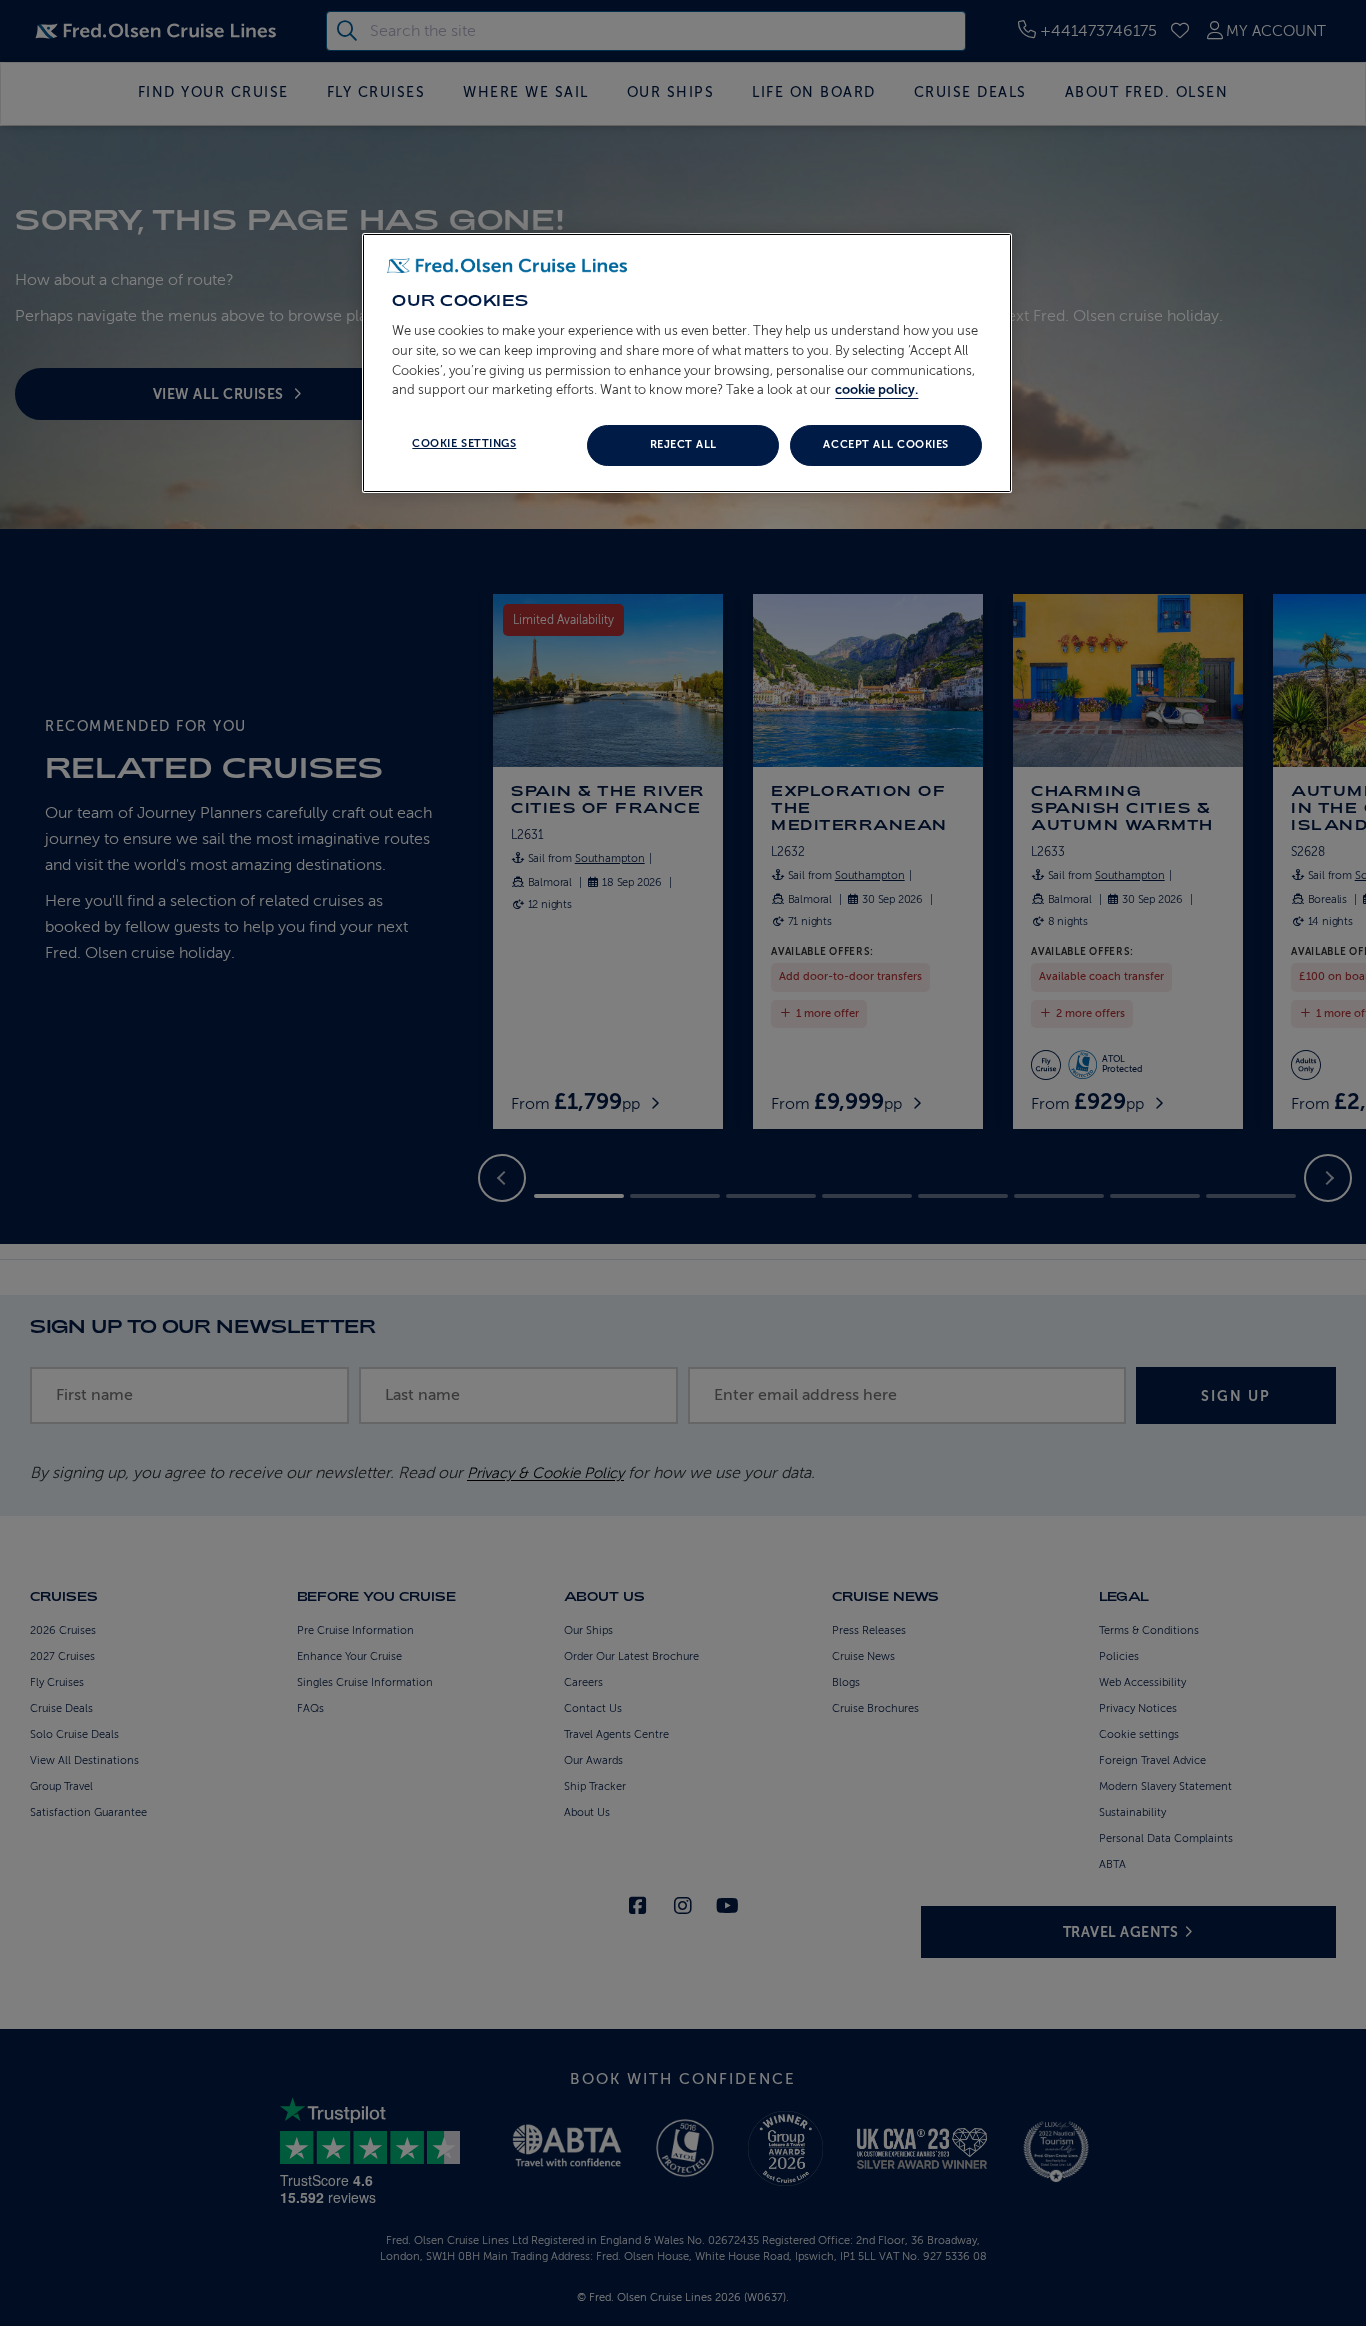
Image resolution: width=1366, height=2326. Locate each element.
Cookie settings (464, 443)
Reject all (683, 444)
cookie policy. (876, 389)
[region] (687, 363)
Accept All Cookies (885, 444)
